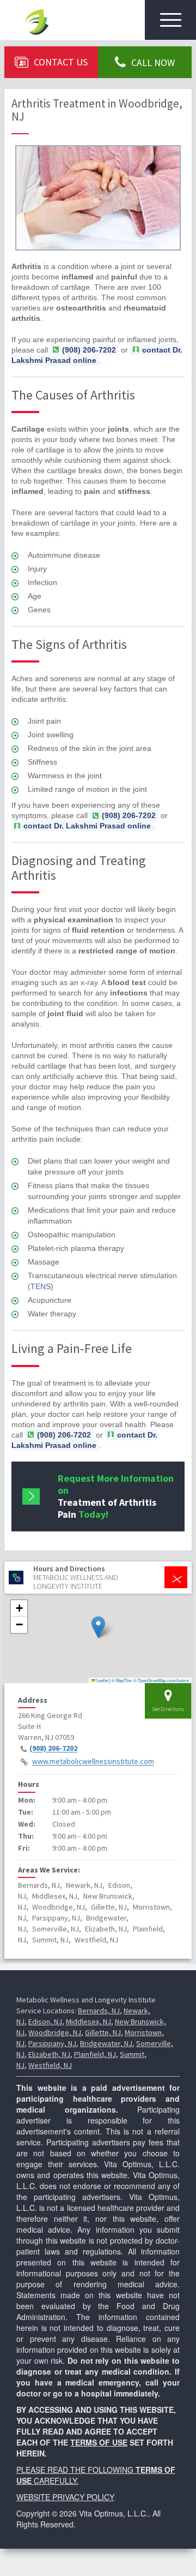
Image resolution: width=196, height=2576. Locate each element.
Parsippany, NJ (52, 2043)
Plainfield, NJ (95, 2054)
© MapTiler (122, 1680)
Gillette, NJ (103, 2032)
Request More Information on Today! (116, 1496)
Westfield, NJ (50, 2065)
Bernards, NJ (99, 2011)
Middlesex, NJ (88, 2022)
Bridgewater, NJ (106, 2043)
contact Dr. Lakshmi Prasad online (97, 355)
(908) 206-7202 (53, 1749)
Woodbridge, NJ (55, 2032)
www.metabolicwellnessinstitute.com (93, 1762)
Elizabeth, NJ (49, 2054)
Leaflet (102, 1680)
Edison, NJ (45, 2022)
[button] (98, 1627)
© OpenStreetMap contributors (161, 1680)
